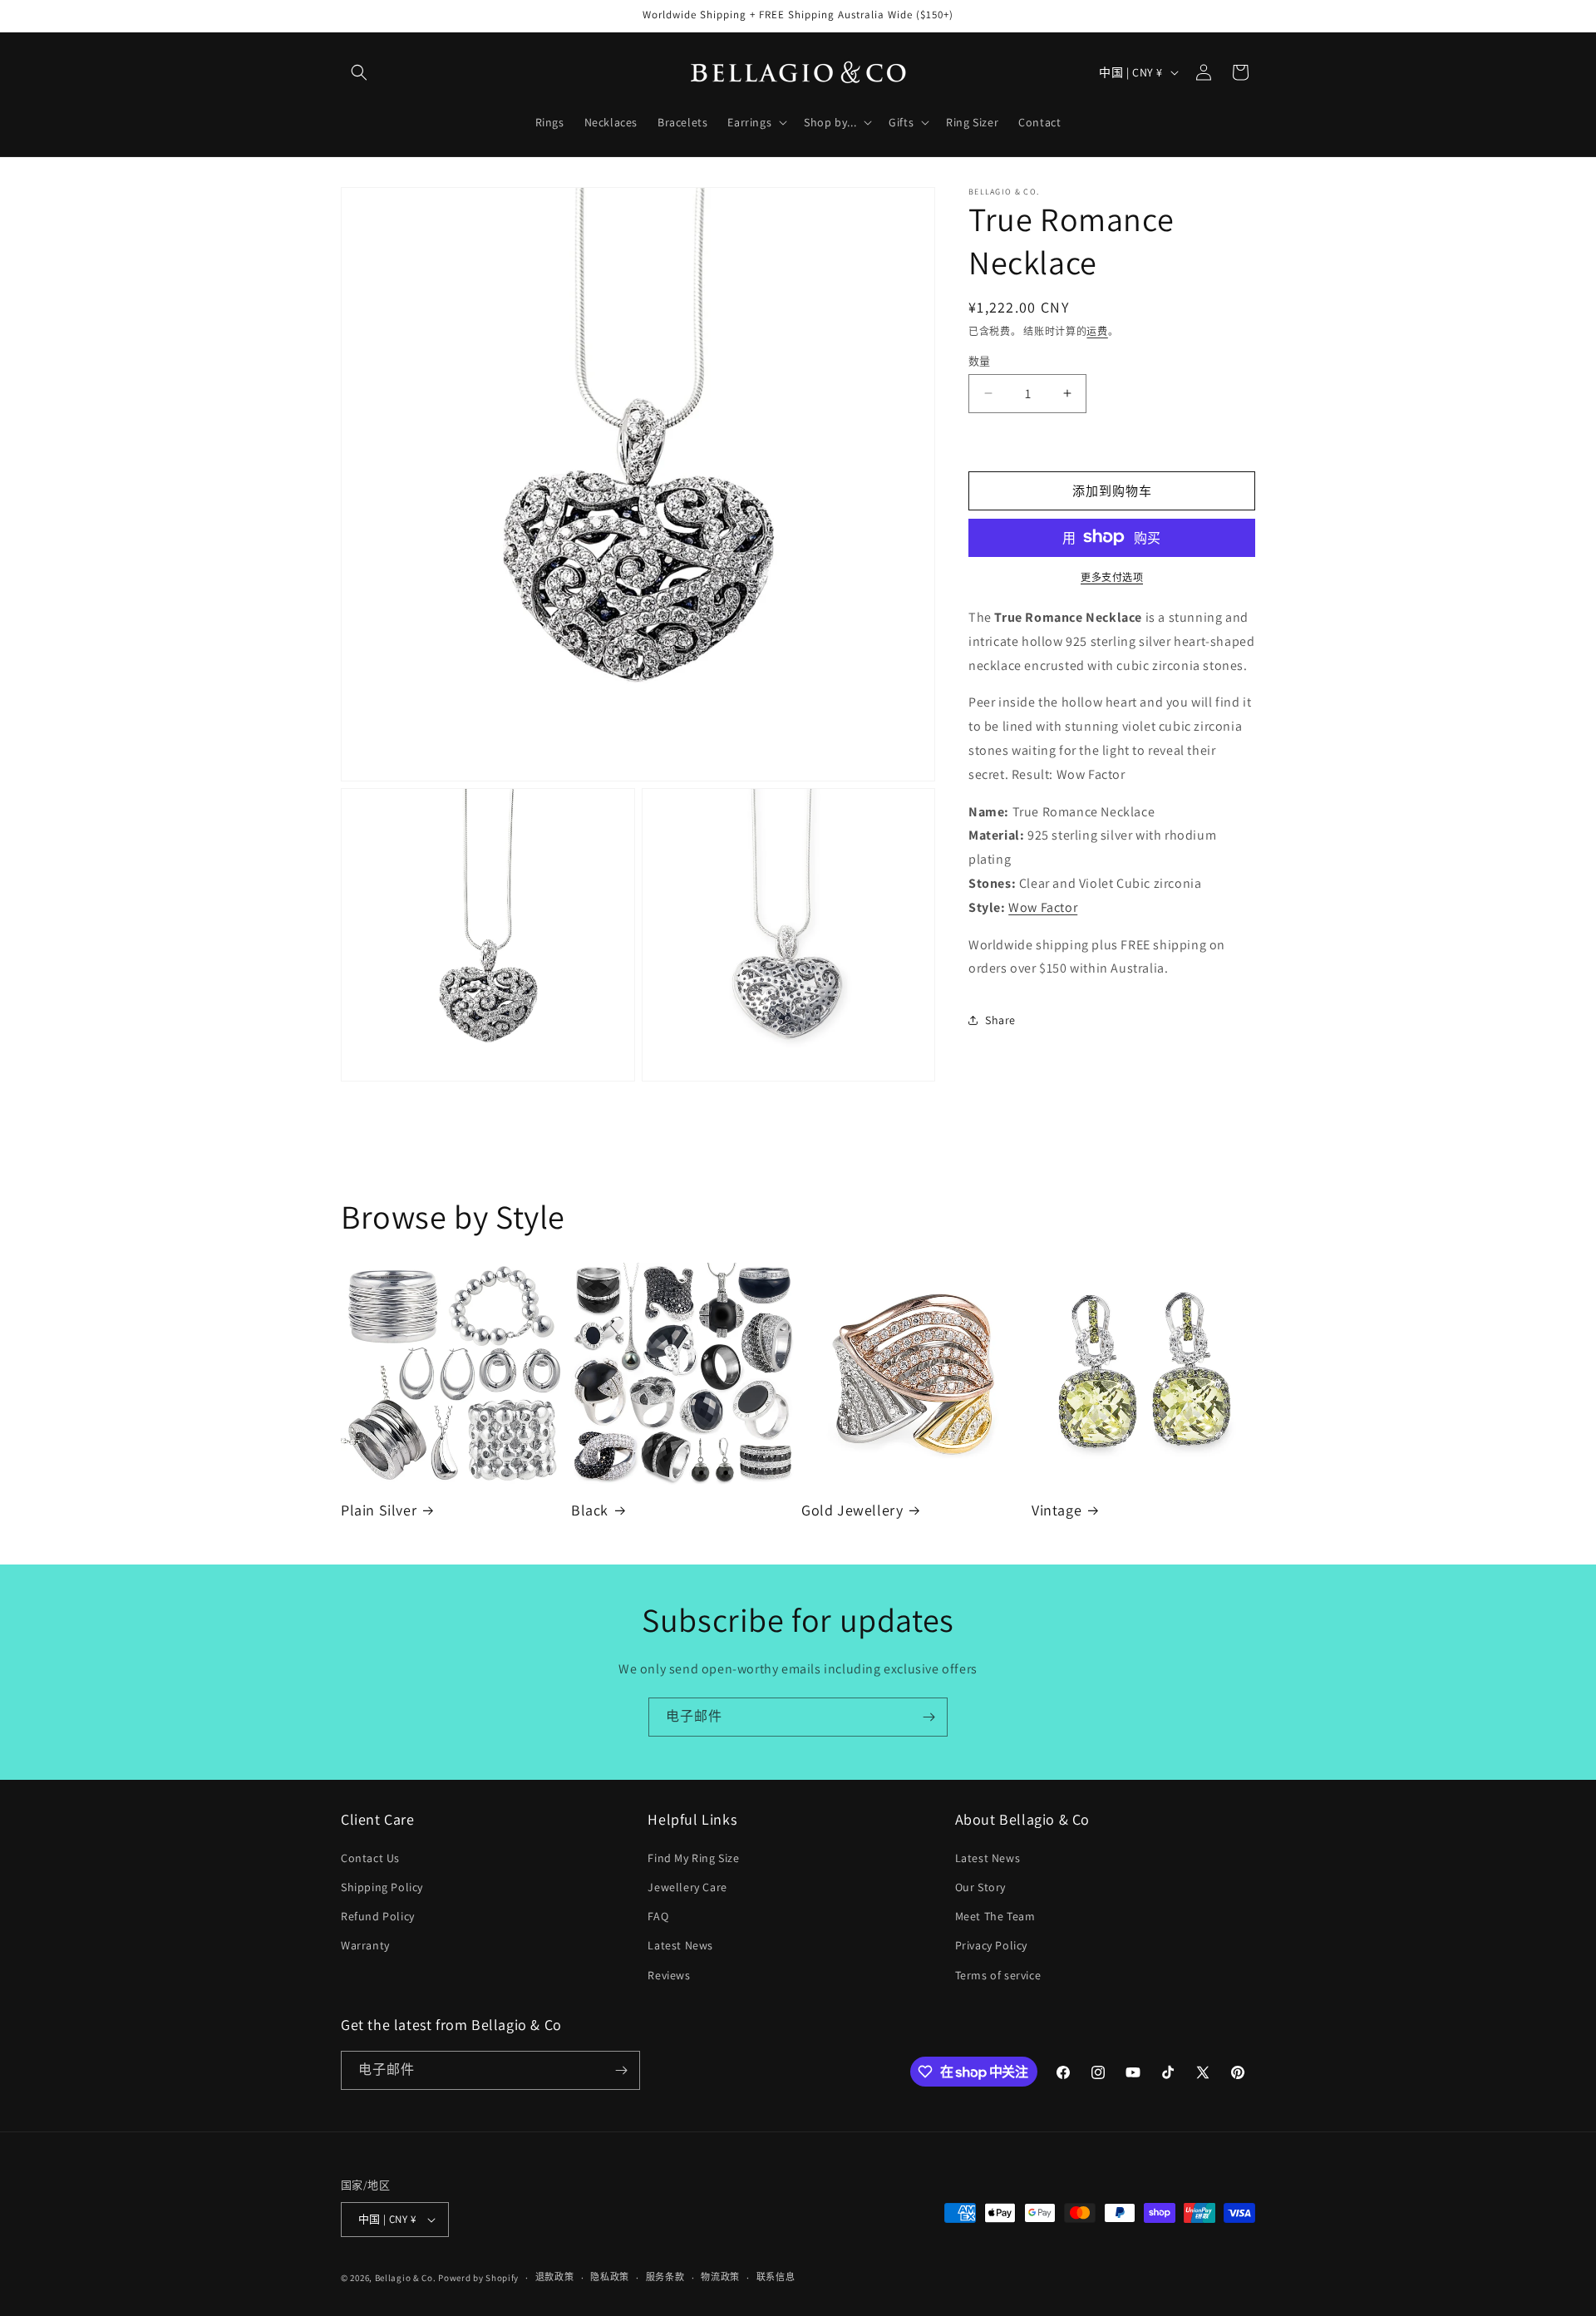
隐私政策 (610, 2277)
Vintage (1057, 1510)
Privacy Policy (991, 1945)
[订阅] (929, 1717)
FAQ (658, 1916)
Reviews (669, 1975)
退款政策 (555, 2277)
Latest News (680, 1945)
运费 (1097, 331)
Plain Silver (379, 1510)
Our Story (980, 1887)
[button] (359, 72)
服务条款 (665, 2277)
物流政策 (720, 2277)
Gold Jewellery (852, 1510)
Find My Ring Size (693, 1858)
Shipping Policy (382, 1887)
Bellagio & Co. (406, 2278)
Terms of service (998, 1975)
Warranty (365, 1945)
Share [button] (1000, 1019)
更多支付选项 (1112, 577)
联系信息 (776, 2277)
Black (590, 1510)
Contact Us (370, 1858)
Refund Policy (378, 1916)
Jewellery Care (687, 1887)
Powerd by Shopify (478, 2278)
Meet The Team (995, 1916)
